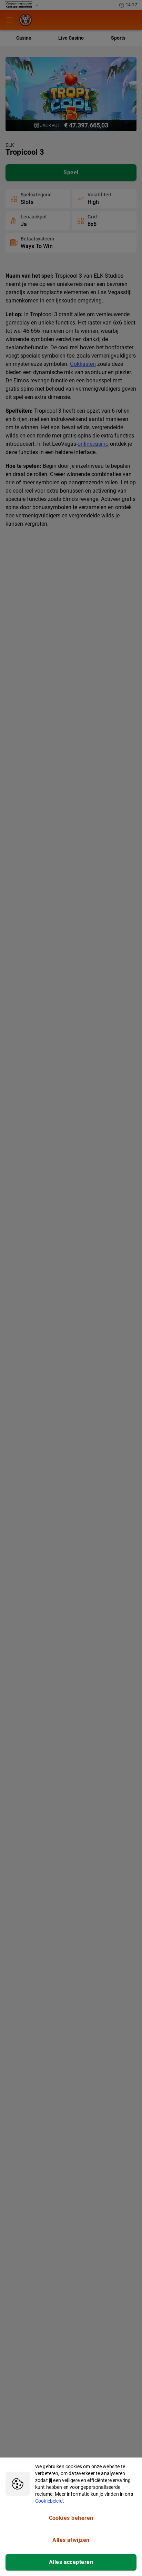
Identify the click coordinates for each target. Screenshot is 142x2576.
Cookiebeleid (49, 2501)
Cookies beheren (71, 2518)
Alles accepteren (71, 2562)
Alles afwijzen (71, 2540)
